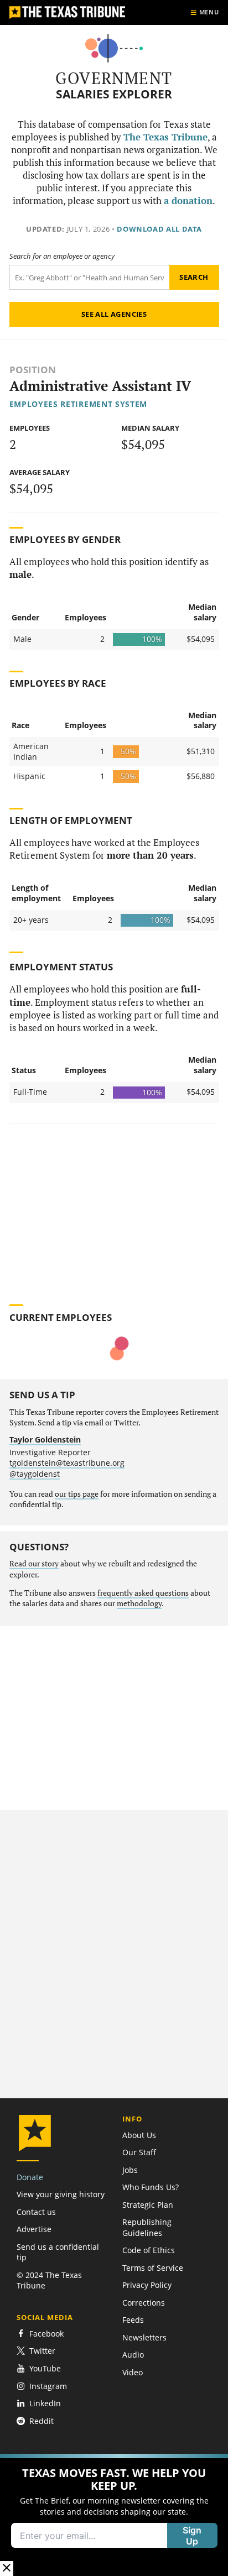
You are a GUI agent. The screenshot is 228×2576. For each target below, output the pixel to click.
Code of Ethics (149, 2250)
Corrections (144, 2303)
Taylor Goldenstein (45, 1439)
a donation (188, 201)
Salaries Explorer (114, 94)
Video (133, 2372)
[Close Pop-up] (7, 2569)
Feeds (133, 2320)
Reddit (42, 2421)
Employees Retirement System (79, 404)
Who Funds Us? (151, 2187)
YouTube (45, 2368)
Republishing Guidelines (147, 2227)
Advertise (34, 2229)
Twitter (42, 2351)
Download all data (159, 229)
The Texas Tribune (165, 137)
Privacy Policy (147, 2285)
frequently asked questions (143, 1593)
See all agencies (114, 314)
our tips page (77, 1494)
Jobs (130, 2170)
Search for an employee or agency (62, 256)
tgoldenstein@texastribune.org (67, 1463)
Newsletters (144, 2337)
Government (114, 78)
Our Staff (139, 2152)
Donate (30, 2177)
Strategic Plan (148, 2205)
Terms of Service (153, 2268)
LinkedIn (45, 2403)
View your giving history (61, 2194)
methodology (139, 1603)
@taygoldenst (35, 1474)
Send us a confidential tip (58, 2252)
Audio (133, 2355)
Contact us (36, 2212)
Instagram (48, 2386)
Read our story (34, 1564)
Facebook (46, 2334)
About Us (139, 2135)
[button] (114, 2515)
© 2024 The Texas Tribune (49, 2280)
